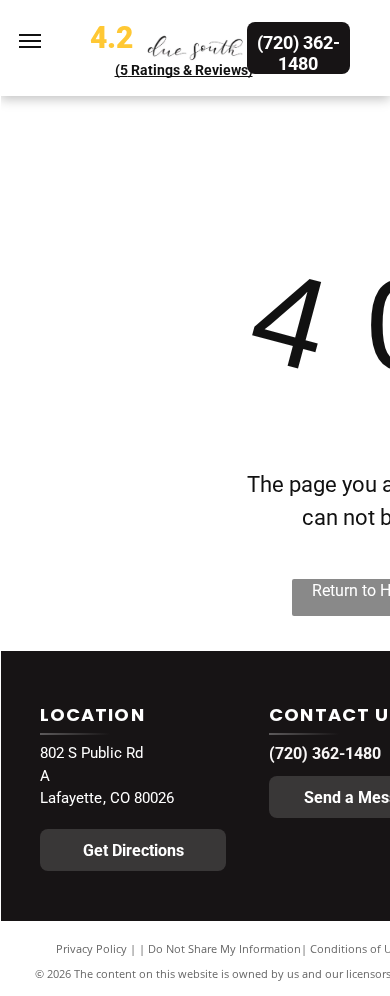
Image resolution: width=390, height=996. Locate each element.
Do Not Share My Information (224, 948)
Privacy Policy (91, 948)
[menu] (30, 41)
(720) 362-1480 (325, 753)
